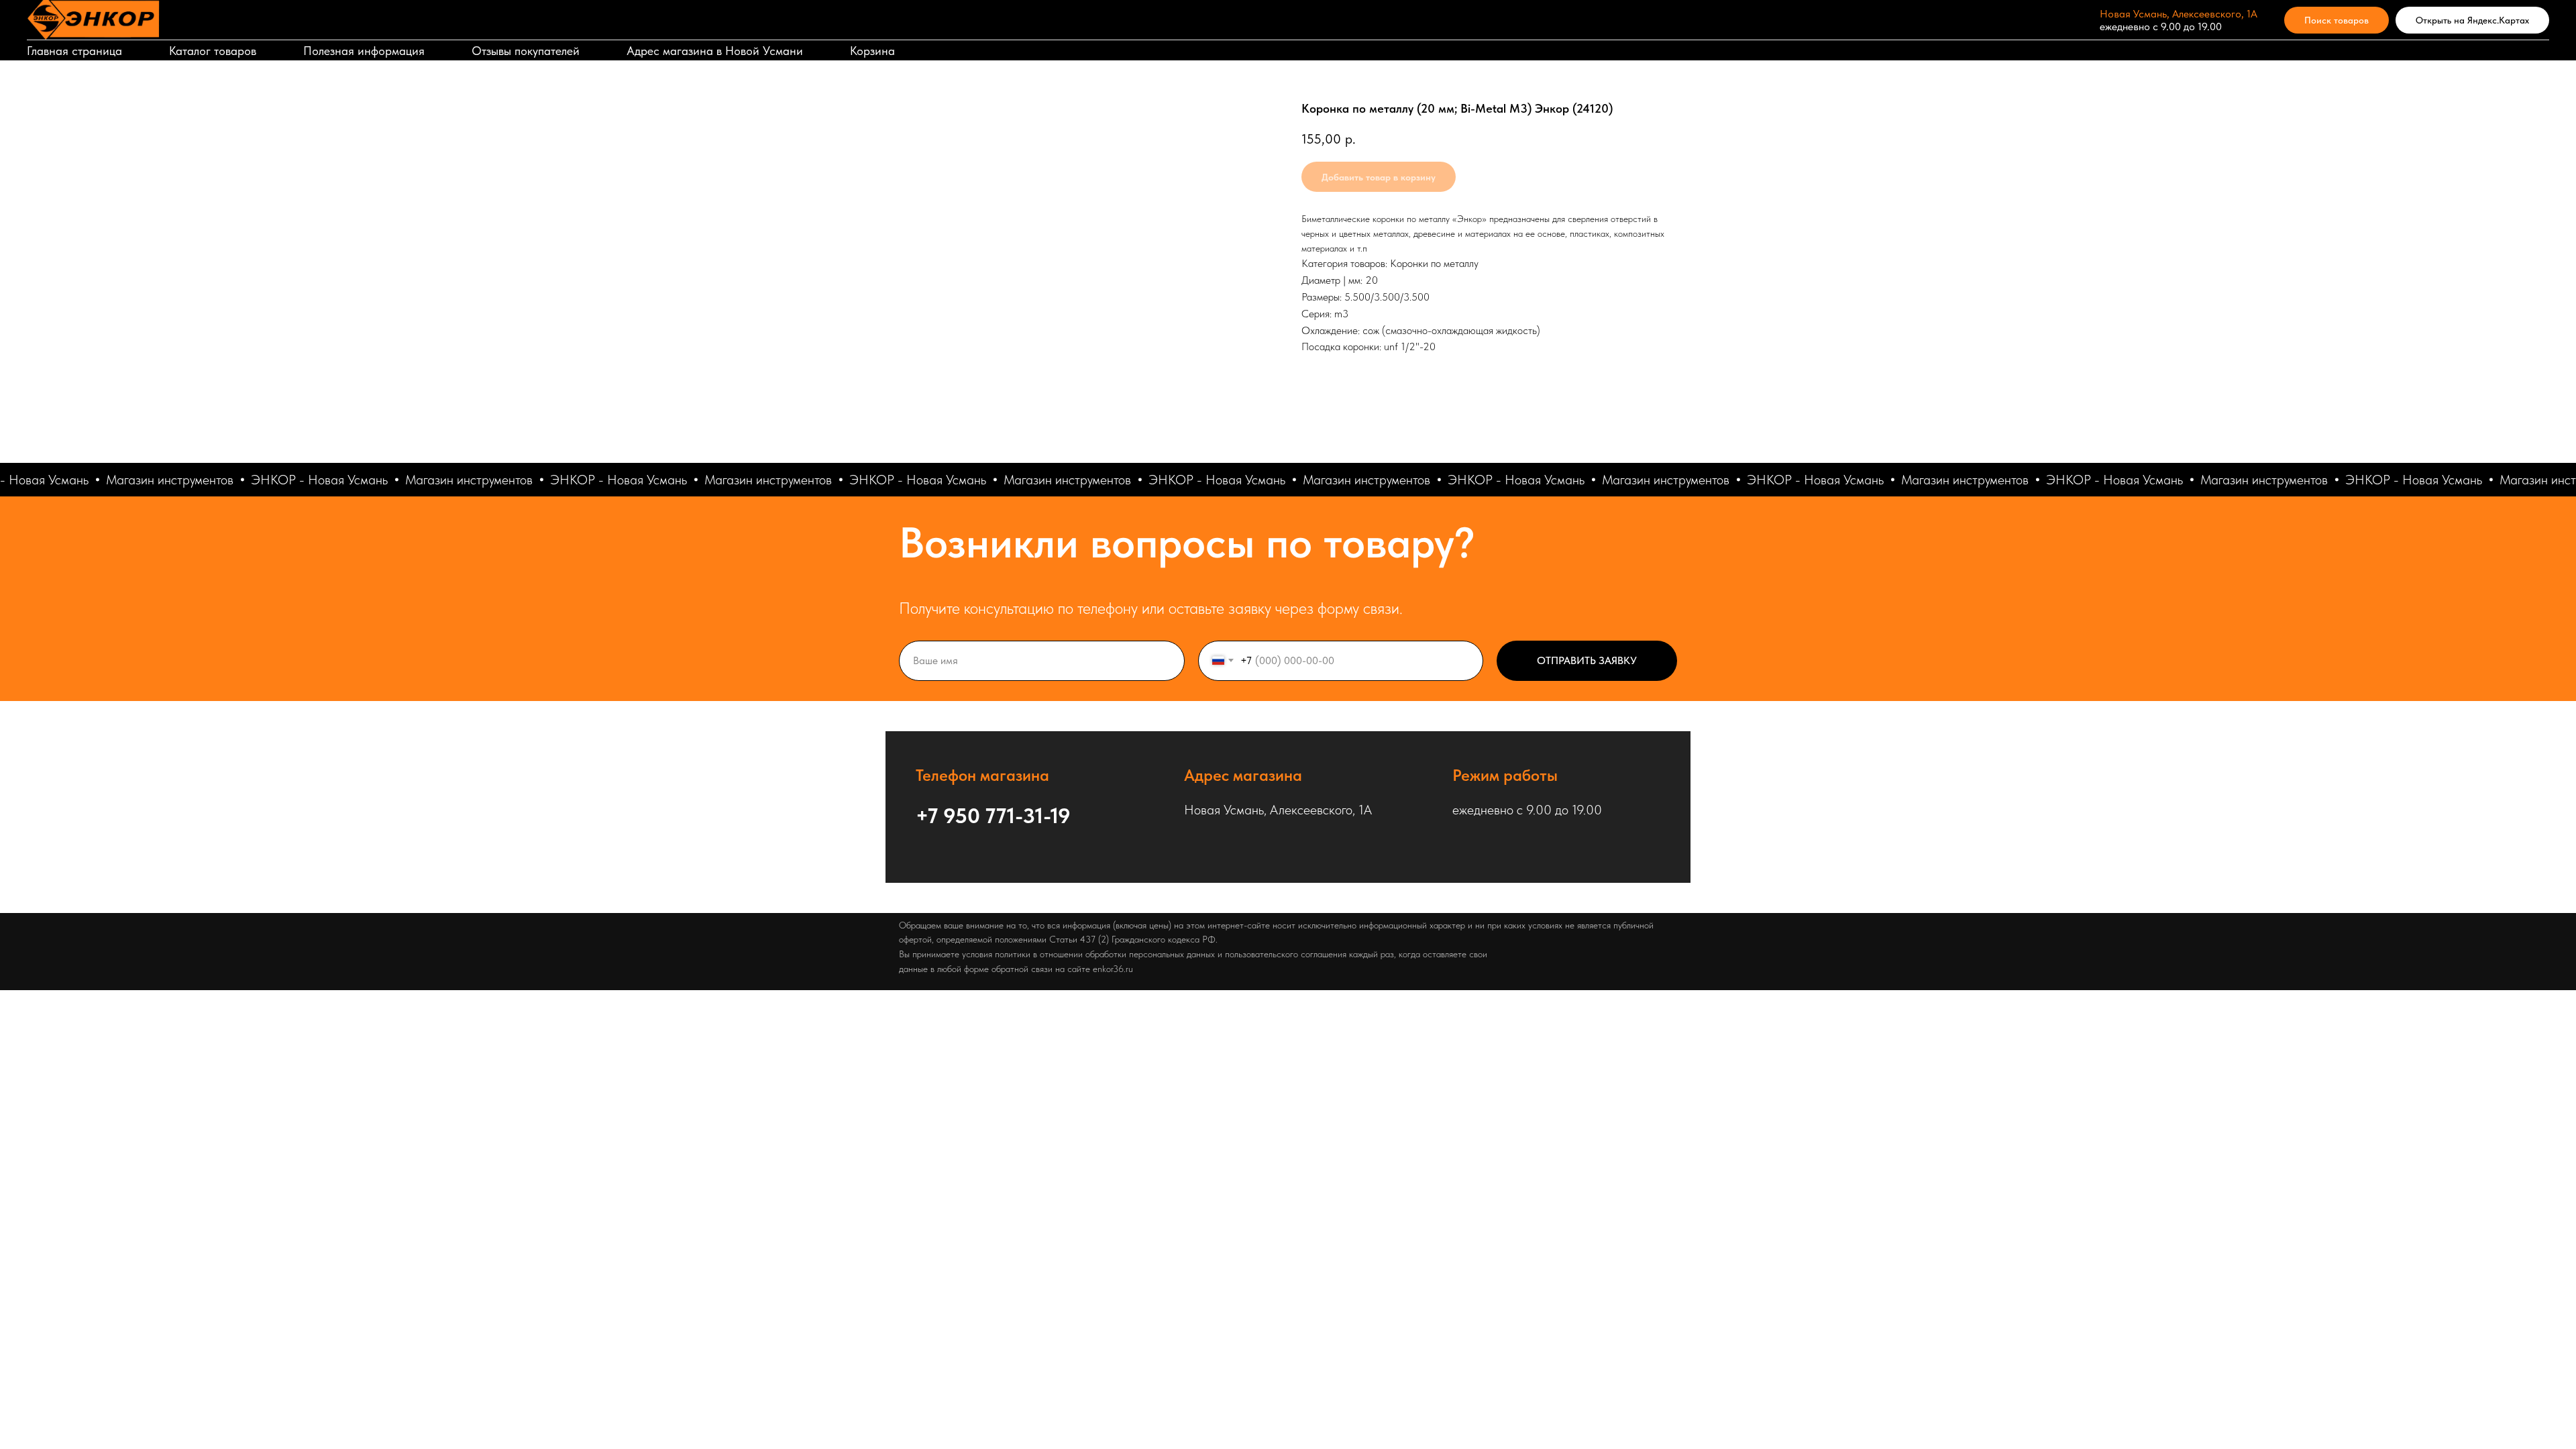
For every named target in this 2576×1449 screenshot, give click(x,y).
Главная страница (74, 51)
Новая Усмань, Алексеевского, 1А (2179, 14)
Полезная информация (364, 51)
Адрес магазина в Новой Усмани (715, 51)
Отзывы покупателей (526, 51)
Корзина (872, 51)
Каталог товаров (213, 51)
